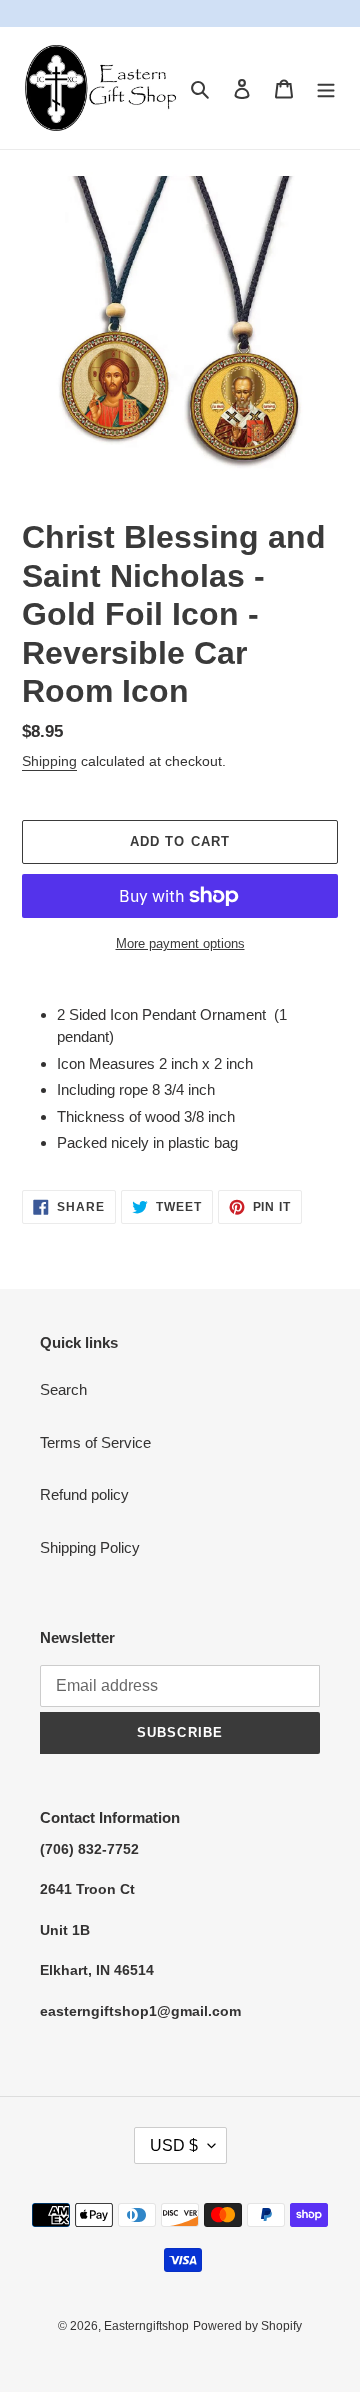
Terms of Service (95, 1442)
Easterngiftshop (146, 2326)
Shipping (49, 761)
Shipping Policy (90, 1547)
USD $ (174, 2145)
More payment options (180, 943)
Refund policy (84, 1494)
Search (63, 1389)
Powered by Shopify (247, 2326)
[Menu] (326, 88)
